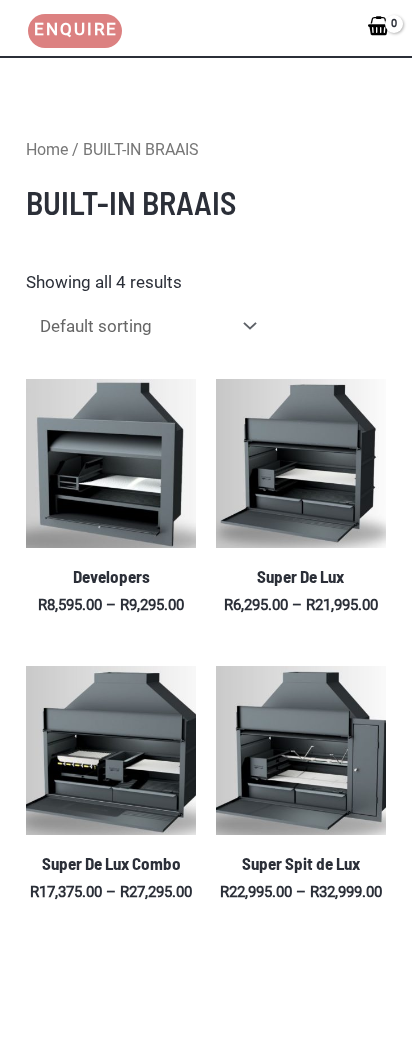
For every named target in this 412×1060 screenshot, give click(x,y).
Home (47, 149)
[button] (65, 31)
